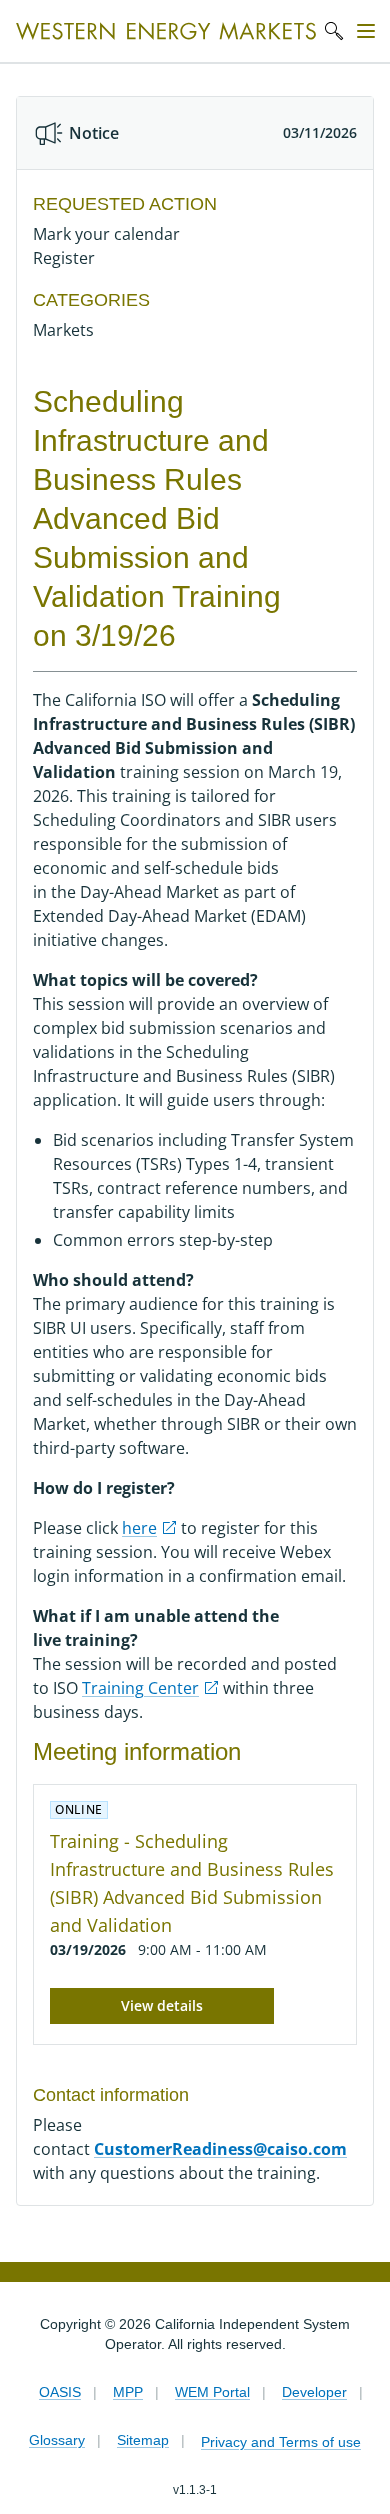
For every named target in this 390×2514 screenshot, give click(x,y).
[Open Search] (334, 31)
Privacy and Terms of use (281, 2442)
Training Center (140, 1688)
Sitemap (143, 2440)
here (139, 1528)
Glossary (57, 2440)
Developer (314, 2392)
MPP (128, 2392)
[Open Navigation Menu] (366, 31)
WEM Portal (212, 2392)
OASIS (60, 2392)
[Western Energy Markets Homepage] (166, 31)
